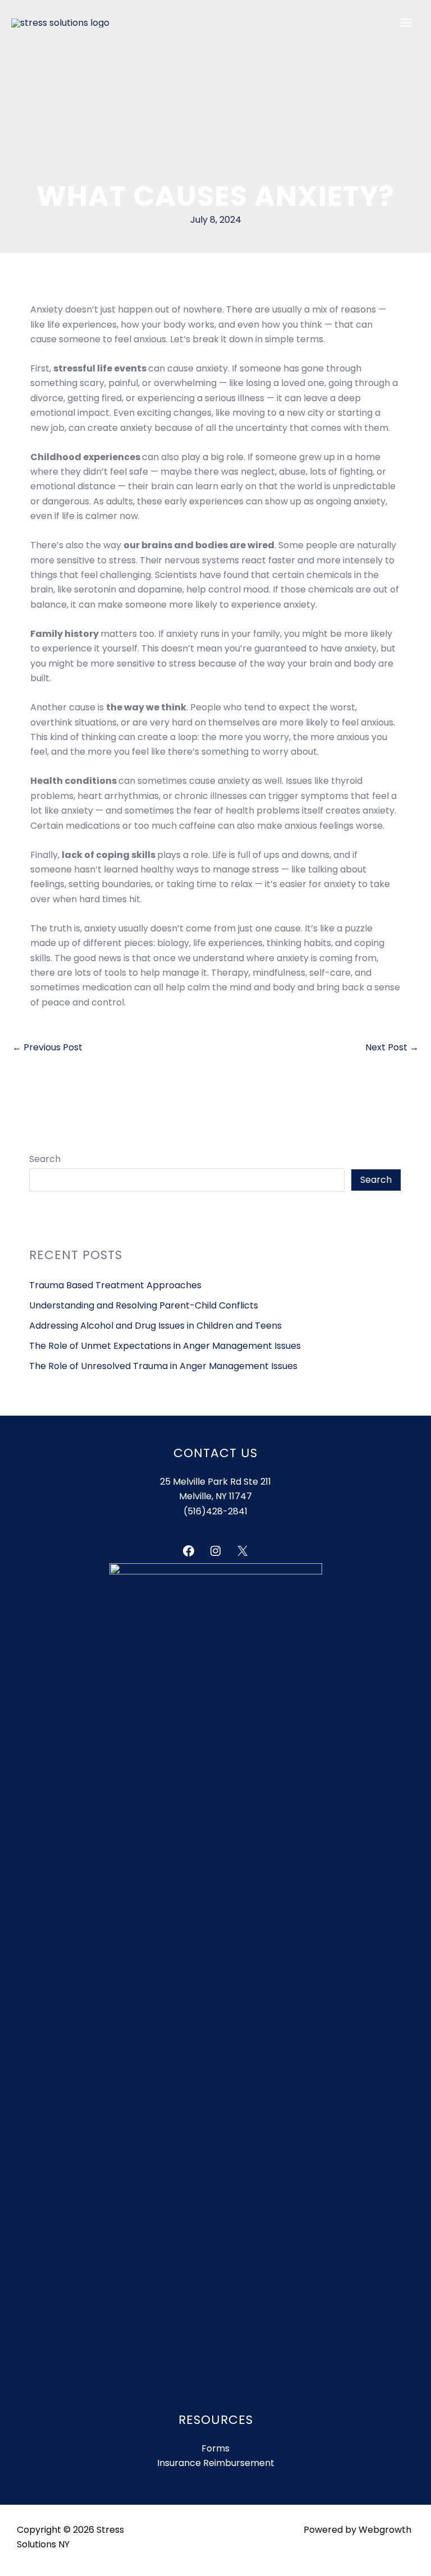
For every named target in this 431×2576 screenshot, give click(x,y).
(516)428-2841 (215, 1511)
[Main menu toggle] (406, 23)
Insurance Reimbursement (216, 2463)
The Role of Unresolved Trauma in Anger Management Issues (163, 1366)
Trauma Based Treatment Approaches (115, 1285)
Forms (215, 2448)
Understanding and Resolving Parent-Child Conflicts (144, 1305)
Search (45, 1159)
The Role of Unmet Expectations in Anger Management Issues (165, 1346)
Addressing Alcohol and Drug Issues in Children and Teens (155, 1326)
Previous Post (47, 1047)
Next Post (392, 1047)
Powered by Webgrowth (357, 2530)
